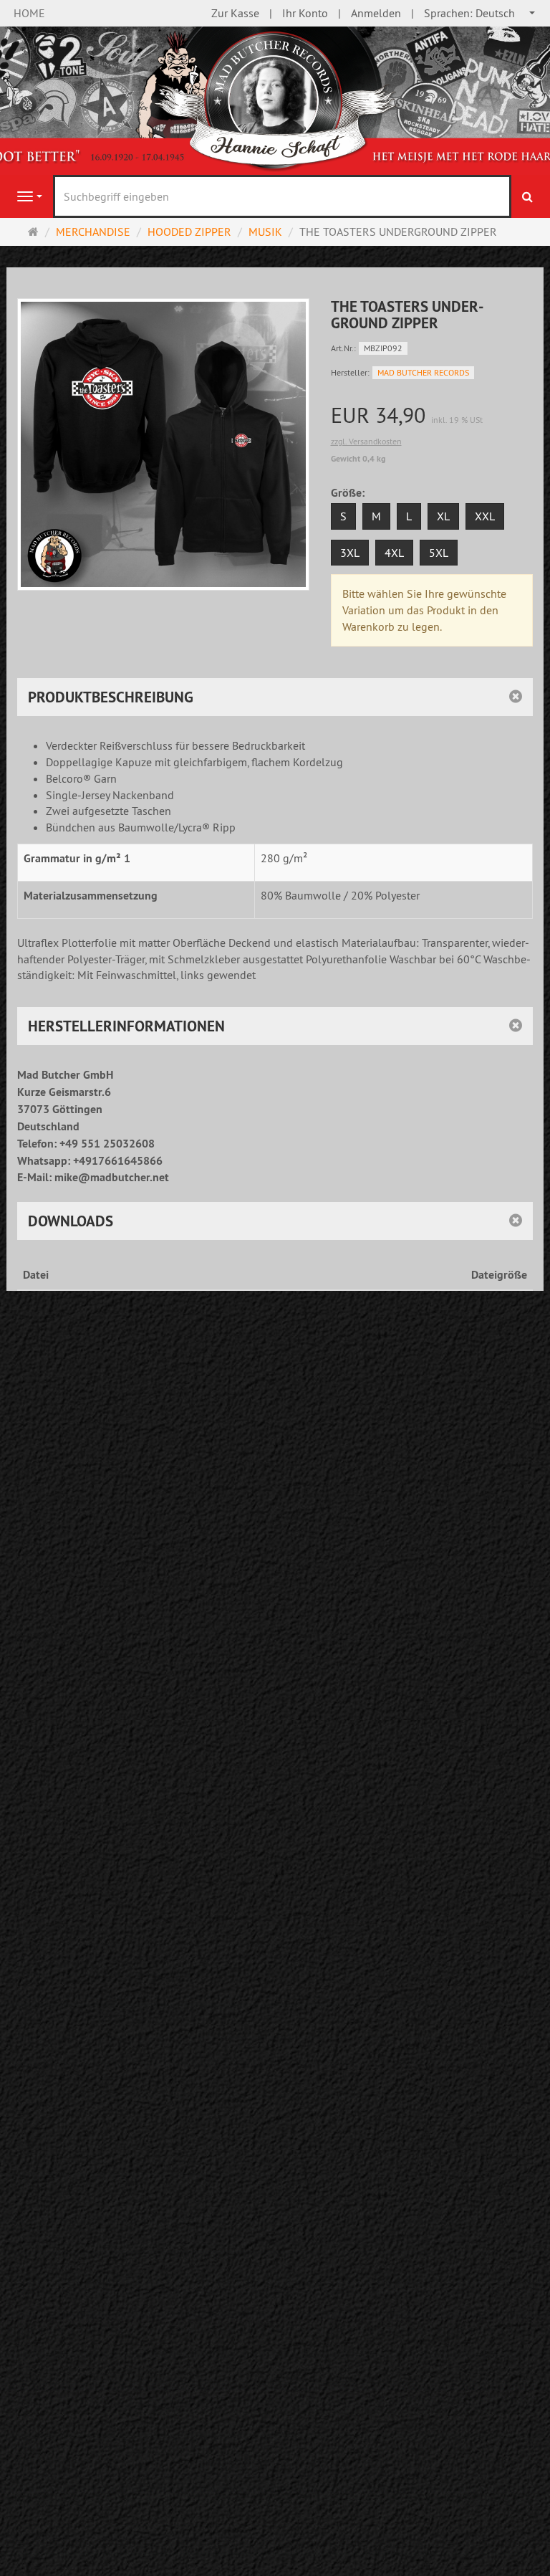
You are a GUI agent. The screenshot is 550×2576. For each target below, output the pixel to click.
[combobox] (480, 13)
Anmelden (376, 13)
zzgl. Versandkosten (366, 441)
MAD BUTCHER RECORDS (423, 372)
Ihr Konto (305, 13)
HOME (29, 13)
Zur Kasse (235, 13)
